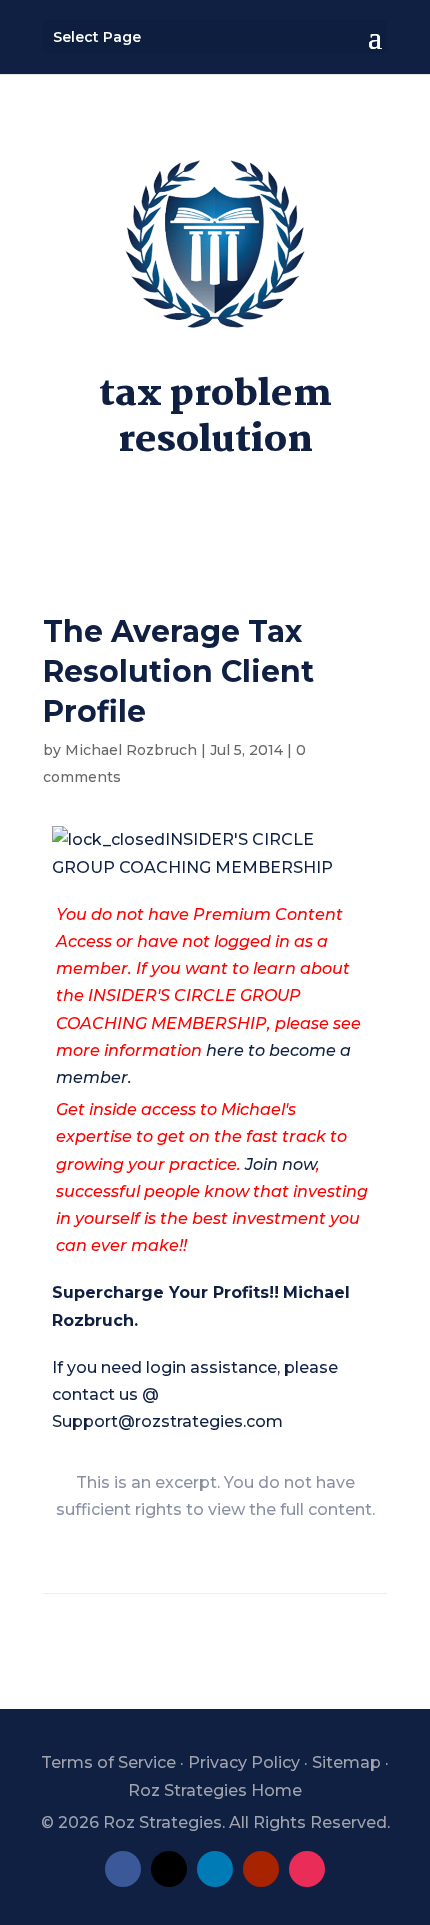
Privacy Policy (244, 1762)
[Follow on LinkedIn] (215, 1869)
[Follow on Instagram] (307, 1869)
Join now (280, 1164)
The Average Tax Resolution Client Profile (178, 671)
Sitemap (346, 1762)
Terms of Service (108, 1762)
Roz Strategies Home (215, 1790)
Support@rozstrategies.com (167, 1421)
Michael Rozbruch (131, 750)
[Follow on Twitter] (169, 1869)
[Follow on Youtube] (261, 1869)
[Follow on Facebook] (123, 1869)
